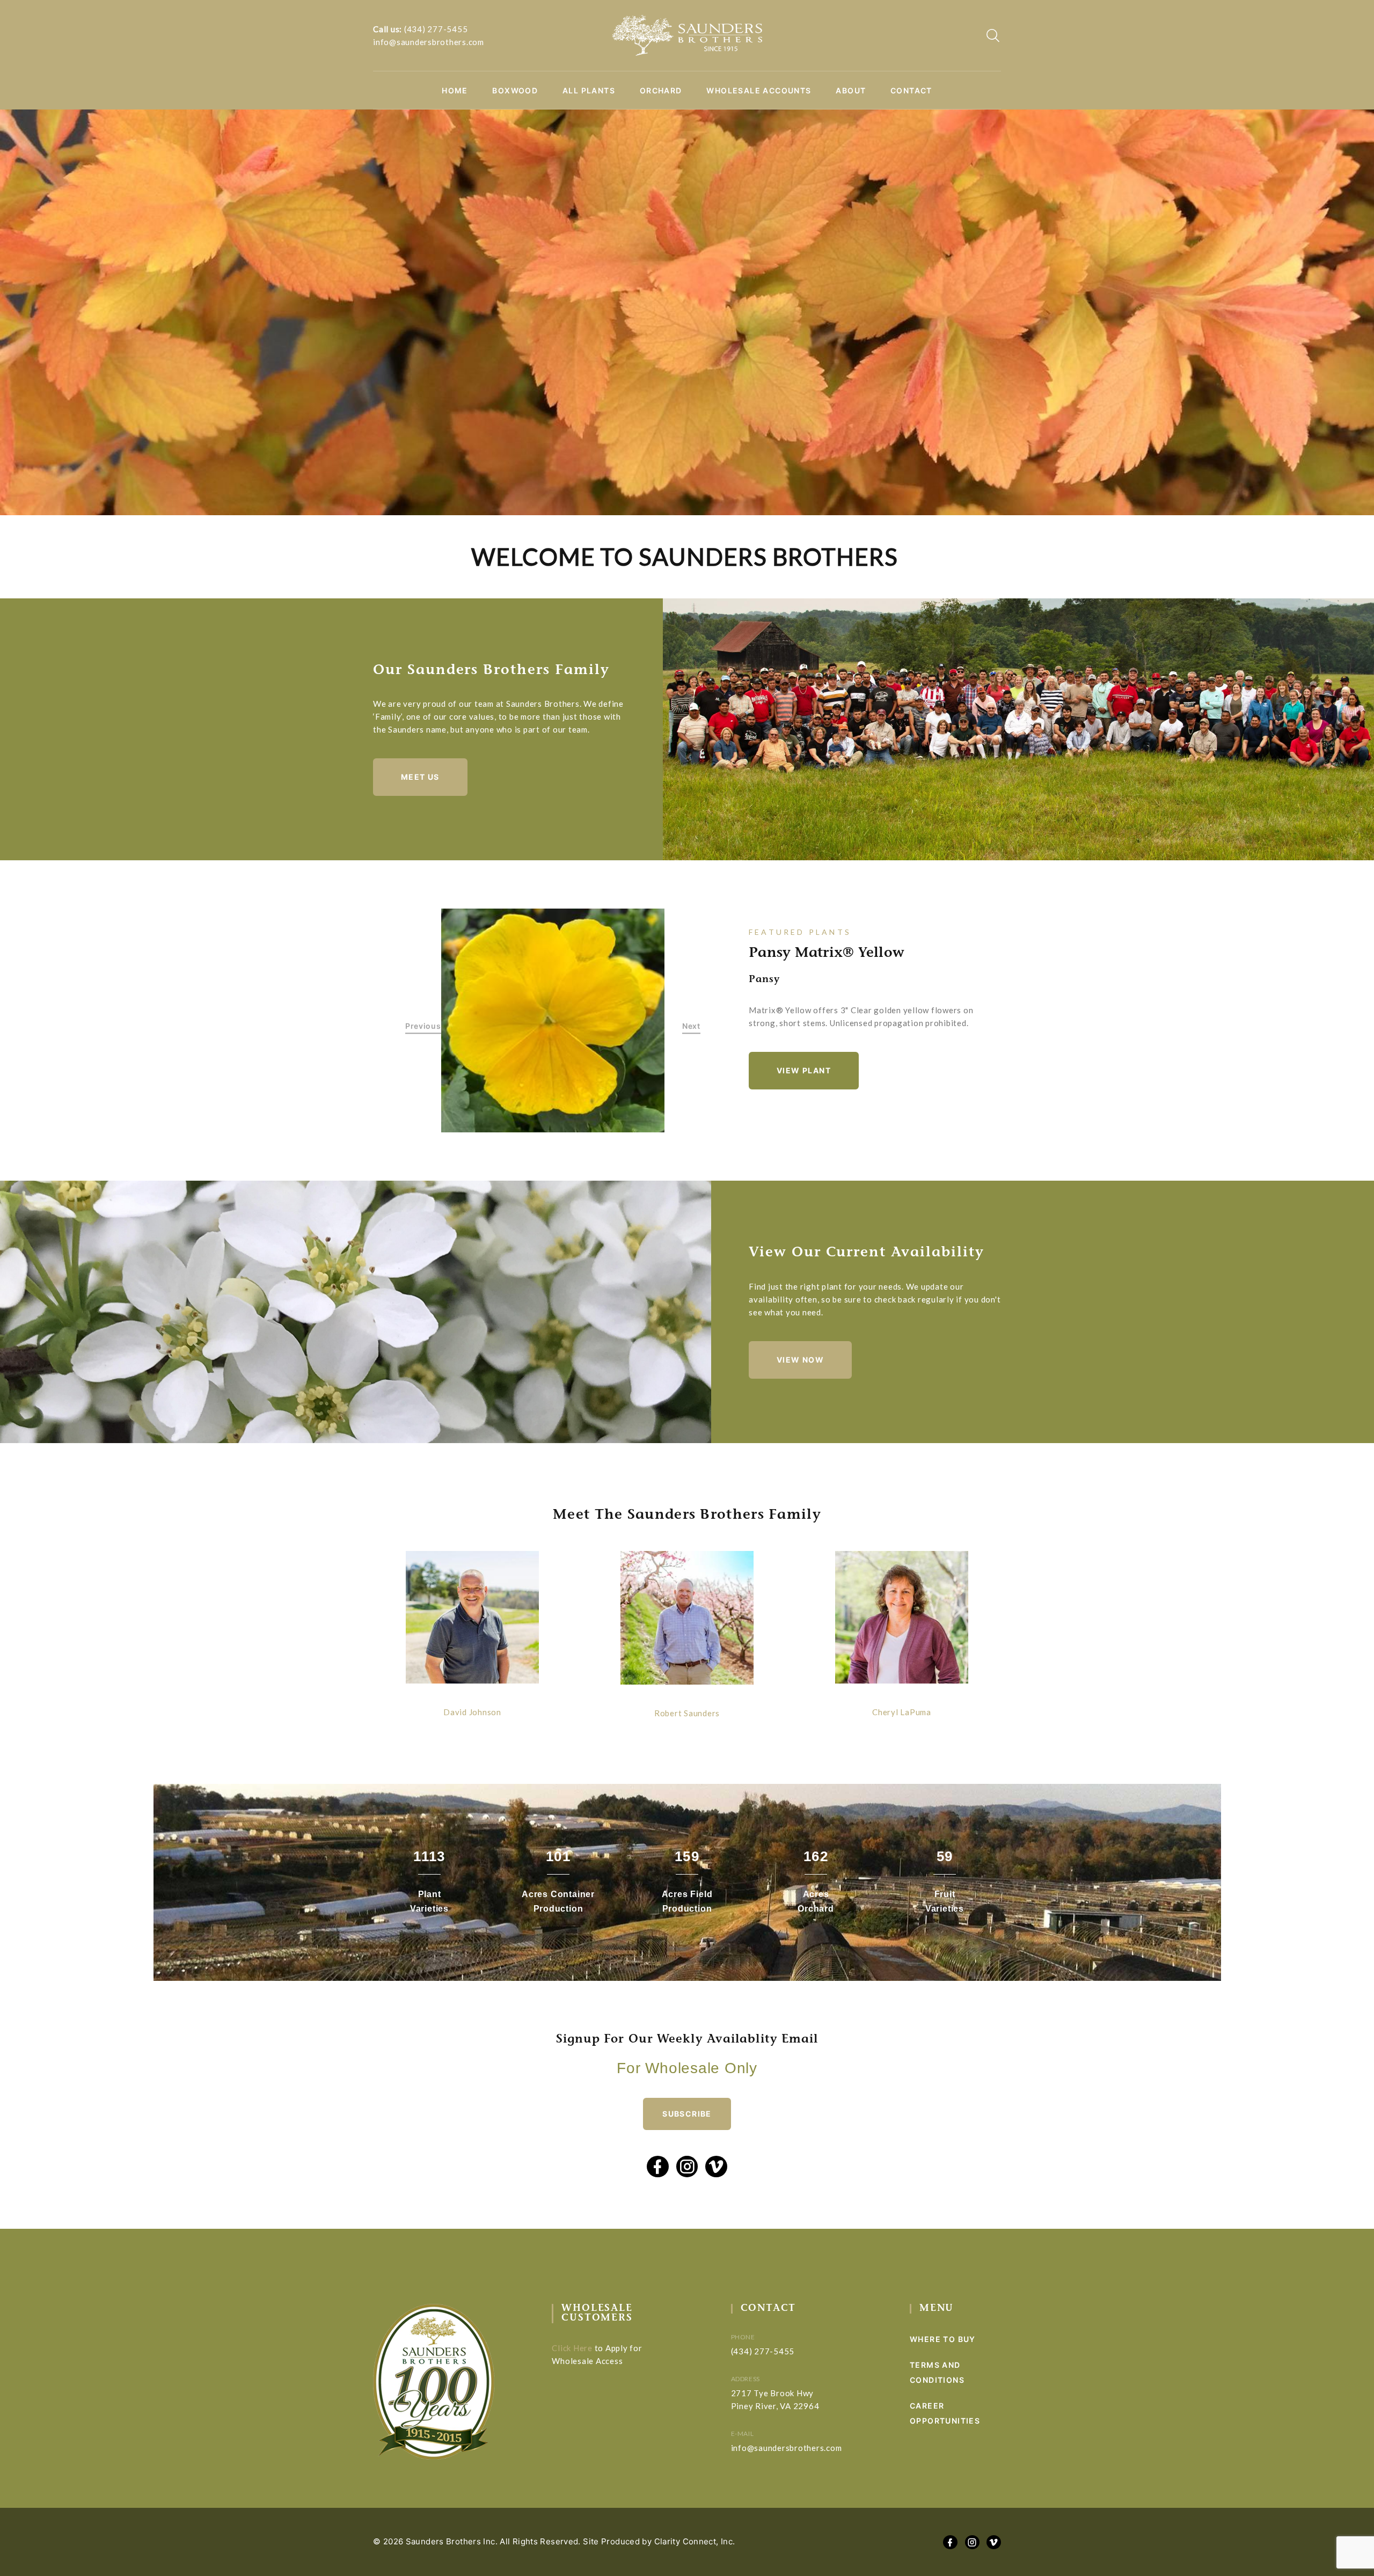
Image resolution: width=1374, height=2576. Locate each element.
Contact (911, 91)
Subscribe (687, 2114)
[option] (553, 1020)
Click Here (572, 2348)
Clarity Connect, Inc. (695, 2541)
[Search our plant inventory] (993, 35)
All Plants (589, 91)
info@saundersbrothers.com (429, 42)
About (851, 91)
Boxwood (515, 91)
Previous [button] (423, 1026)
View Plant (804, 1070)
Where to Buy (943, 2339)
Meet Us (420, 777)
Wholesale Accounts (759, 91)
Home (455, 91)
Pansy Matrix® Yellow (827, 954)
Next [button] (691, 1026)
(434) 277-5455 (436, 29)
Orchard (661, 91)
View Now (800, 1360)
